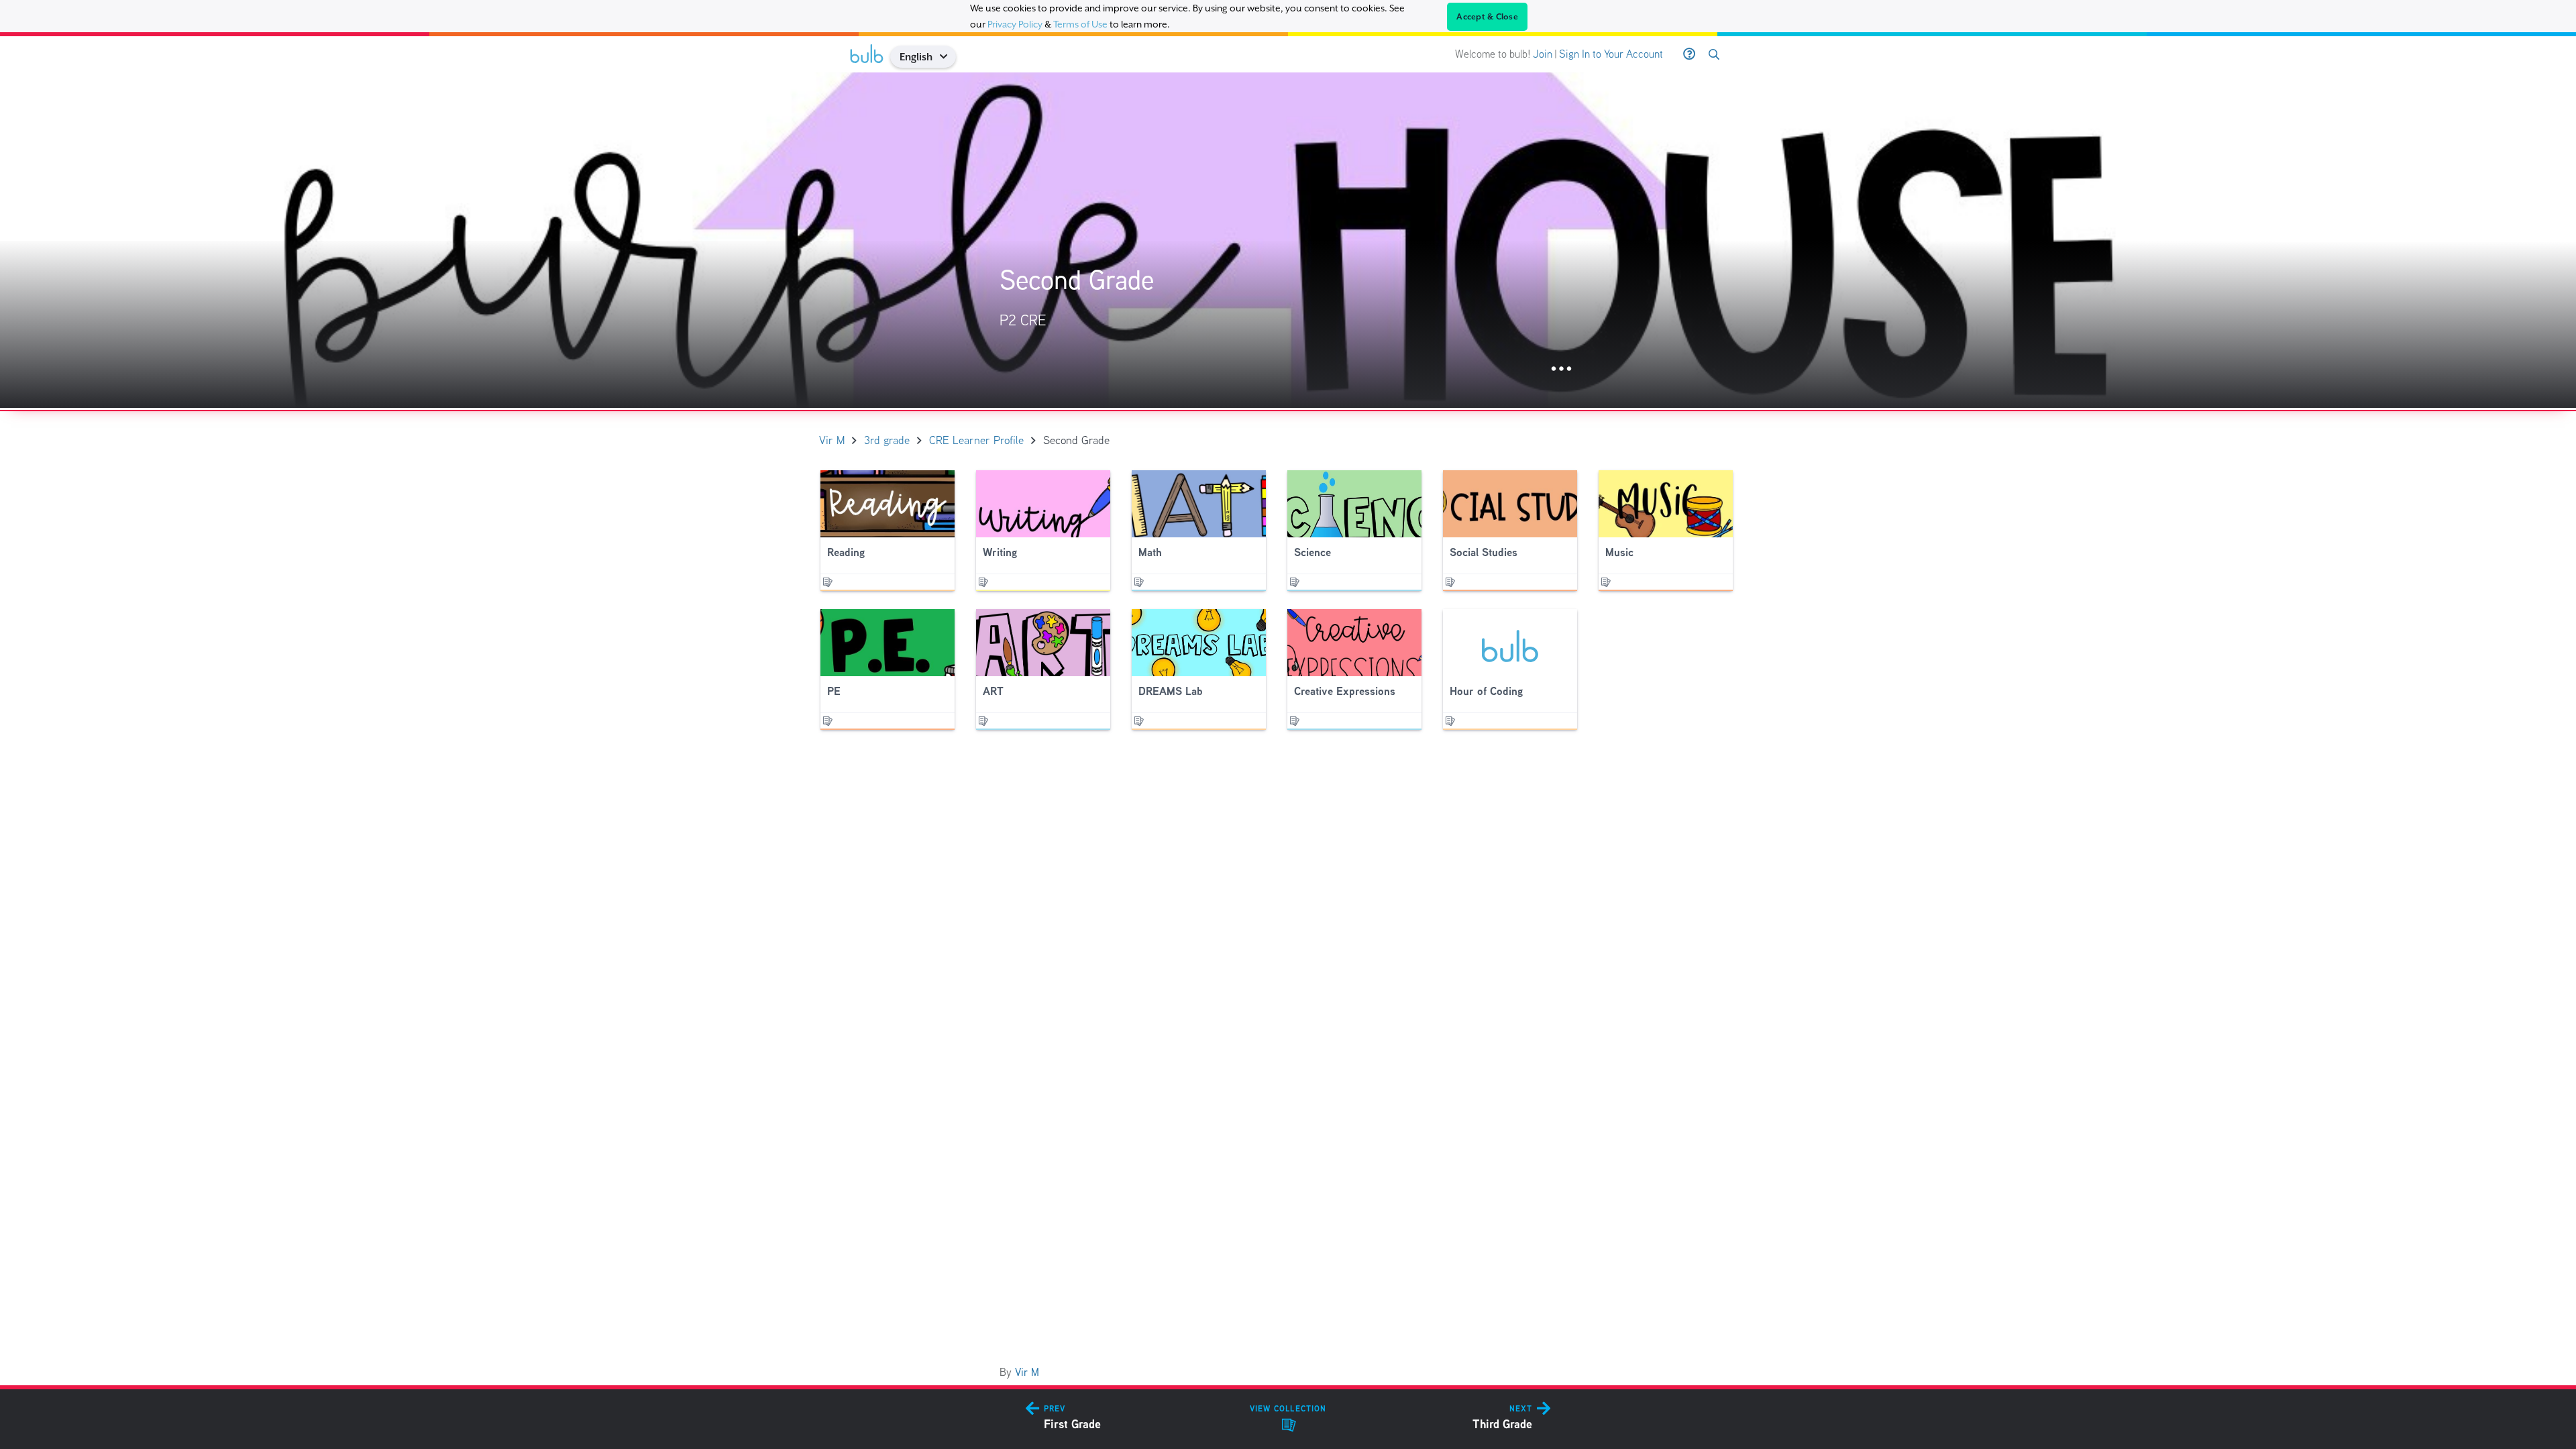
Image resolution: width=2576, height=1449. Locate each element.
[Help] (1689, 54)
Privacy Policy (1015, 24)
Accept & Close (1487, 17)
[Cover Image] (1288, 240)
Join (1543, 54)
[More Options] (1561, 369)
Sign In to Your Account (1611, 54)
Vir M (1027, 1372)
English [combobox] (916, 57)
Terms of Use (1080, 24)
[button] (948, 57)
